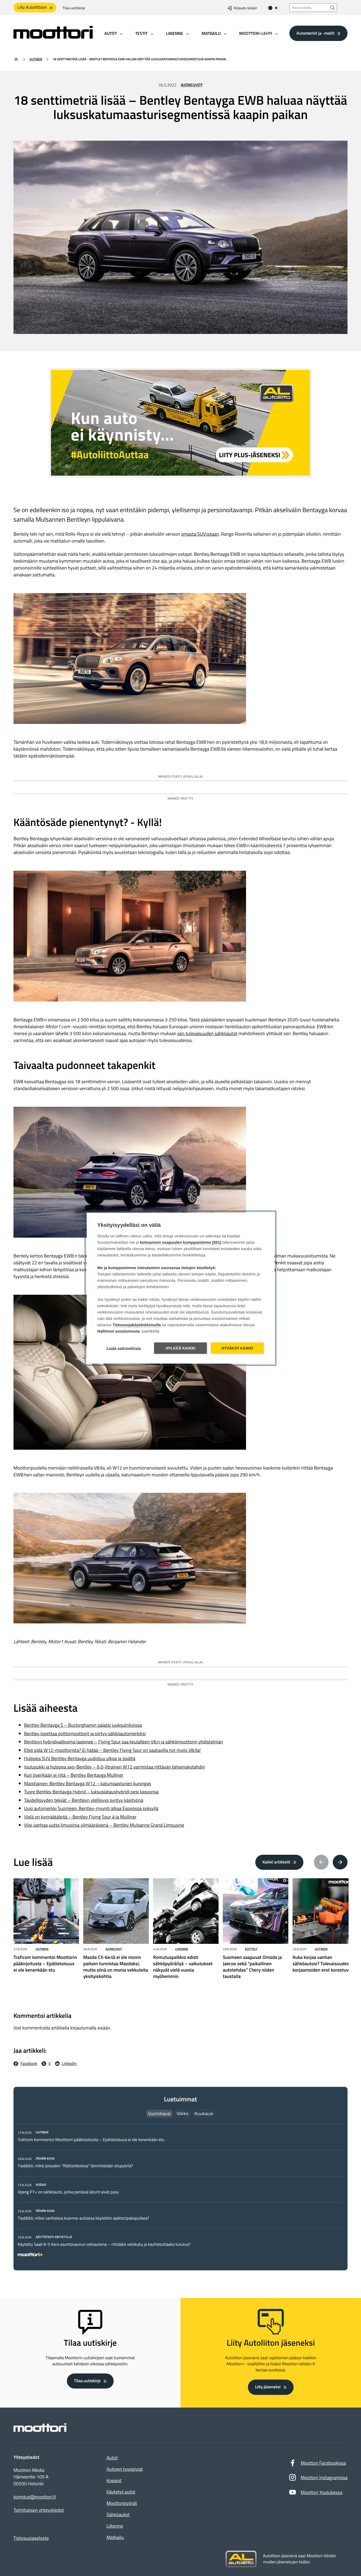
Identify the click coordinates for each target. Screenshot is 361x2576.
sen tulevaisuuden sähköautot (207, 1033)
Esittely (251, 1949)
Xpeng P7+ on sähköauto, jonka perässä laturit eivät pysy (68, 2192)
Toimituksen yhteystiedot (39, 2510)
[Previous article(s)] (321, 1862)
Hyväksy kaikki (237, 1348)
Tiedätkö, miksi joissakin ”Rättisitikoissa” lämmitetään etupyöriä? (75, 2166)
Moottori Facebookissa (323, 2463)
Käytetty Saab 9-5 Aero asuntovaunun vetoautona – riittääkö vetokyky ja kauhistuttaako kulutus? (104, 2244)
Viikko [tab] (183, 2113)
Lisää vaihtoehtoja (124, 1348)
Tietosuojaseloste (31, 2538)
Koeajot (114, 2480)
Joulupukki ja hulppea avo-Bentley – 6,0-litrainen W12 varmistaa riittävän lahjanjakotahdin (114, 1767)
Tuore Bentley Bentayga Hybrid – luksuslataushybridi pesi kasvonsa (91, 1792)
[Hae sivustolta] (333, 8)
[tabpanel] (181, 2192)
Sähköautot (118, 2515)
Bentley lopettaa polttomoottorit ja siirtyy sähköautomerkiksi (85, 1734)
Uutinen (36, 59)
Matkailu (115, 2537)
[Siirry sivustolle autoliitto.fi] (241, 2559)
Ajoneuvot (192, 85)
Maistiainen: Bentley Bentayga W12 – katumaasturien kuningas (88, 1783)
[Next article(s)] (340, 1862)
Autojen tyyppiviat (125, 2469)
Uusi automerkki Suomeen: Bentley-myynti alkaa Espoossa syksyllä (91, 1808)
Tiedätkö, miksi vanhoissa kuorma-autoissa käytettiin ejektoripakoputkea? (83, 2218)
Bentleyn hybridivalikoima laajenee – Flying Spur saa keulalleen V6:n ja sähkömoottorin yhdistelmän (124, 1742)
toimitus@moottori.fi (35, 2497)
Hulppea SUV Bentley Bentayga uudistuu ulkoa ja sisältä (80, 1758)
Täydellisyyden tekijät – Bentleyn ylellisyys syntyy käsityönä (84, 1800)
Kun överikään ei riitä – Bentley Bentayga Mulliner (74, 1775)
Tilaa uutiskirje (74, 8)
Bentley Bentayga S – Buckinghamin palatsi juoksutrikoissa (83, 1725)
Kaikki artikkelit (276, 1862)
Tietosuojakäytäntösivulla (137, 1325)
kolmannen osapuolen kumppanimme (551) (181, 1242)
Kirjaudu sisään (245, 8)
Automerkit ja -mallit (316, 33)
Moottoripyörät (122, 2503)
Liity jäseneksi (268, 2387)
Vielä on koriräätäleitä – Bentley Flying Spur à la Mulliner (80, 1817)
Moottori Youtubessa (322, 2492)
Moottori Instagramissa (324, 2478)
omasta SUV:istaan (200, 534)
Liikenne (182, 1949)
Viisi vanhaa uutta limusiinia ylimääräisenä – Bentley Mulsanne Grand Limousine (104, 1825)
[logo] (53, 37)
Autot (112, 2458)
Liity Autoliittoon (32, 7)
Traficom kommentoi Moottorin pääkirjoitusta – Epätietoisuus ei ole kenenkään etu (91, 2140)
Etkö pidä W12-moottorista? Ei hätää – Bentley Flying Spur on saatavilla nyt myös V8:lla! (112, 1750)
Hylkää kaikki (181, 1348)
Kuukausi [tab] (204, 2113)
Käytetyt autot (121, 2492)
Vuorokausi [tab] (159, 2113)
